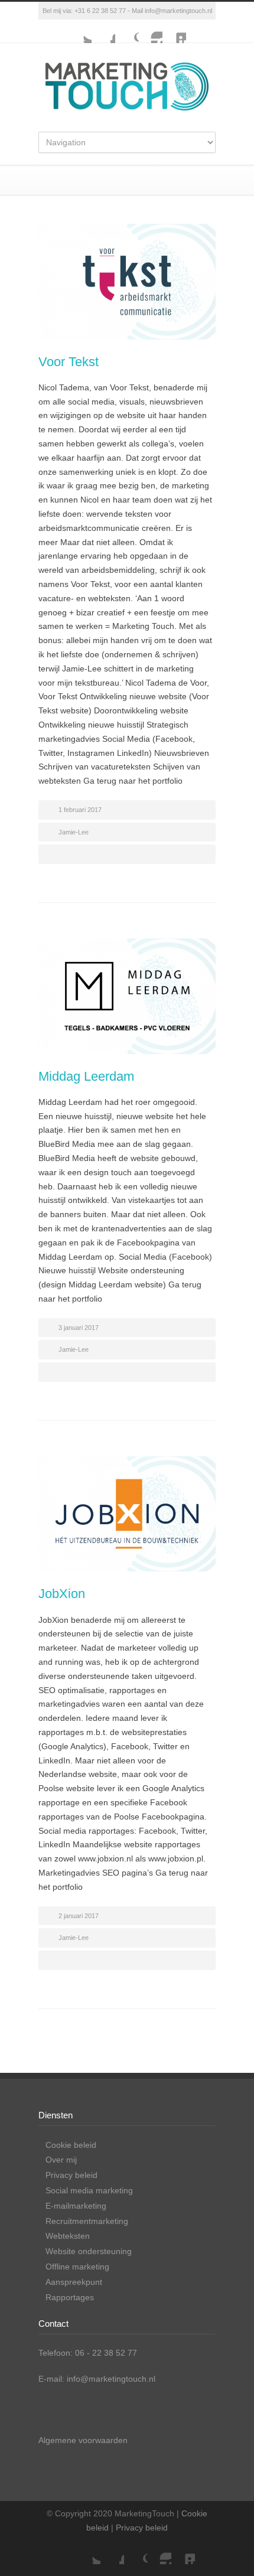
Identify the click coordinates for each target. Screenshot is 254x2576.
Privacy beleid (71, 2175)
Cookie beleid (71, 2145)
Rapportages (70, 2297)
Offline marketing (77, 2267)
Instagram (151, 31)
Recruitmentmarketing (87, 2221)
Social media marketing (89, 2190)
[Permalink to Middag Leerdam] (127, 996)
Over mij (61, 2160)
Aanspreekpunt (74, 2282)
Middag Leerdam (86, 1076)
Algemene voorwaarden (83, 2440)
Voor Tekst (69, 362)
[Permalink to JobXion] (127, 1514)
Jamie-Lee (74, 832)
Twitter (80, 31)
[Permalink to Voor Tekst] (127, 282)
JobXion (62, 1594)
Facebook (103, 31)
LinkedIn (174, 31)
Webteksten (68, 2236)
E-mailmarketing (76, 2206)
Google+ (127, 31)
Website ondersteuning (89, 2251)
